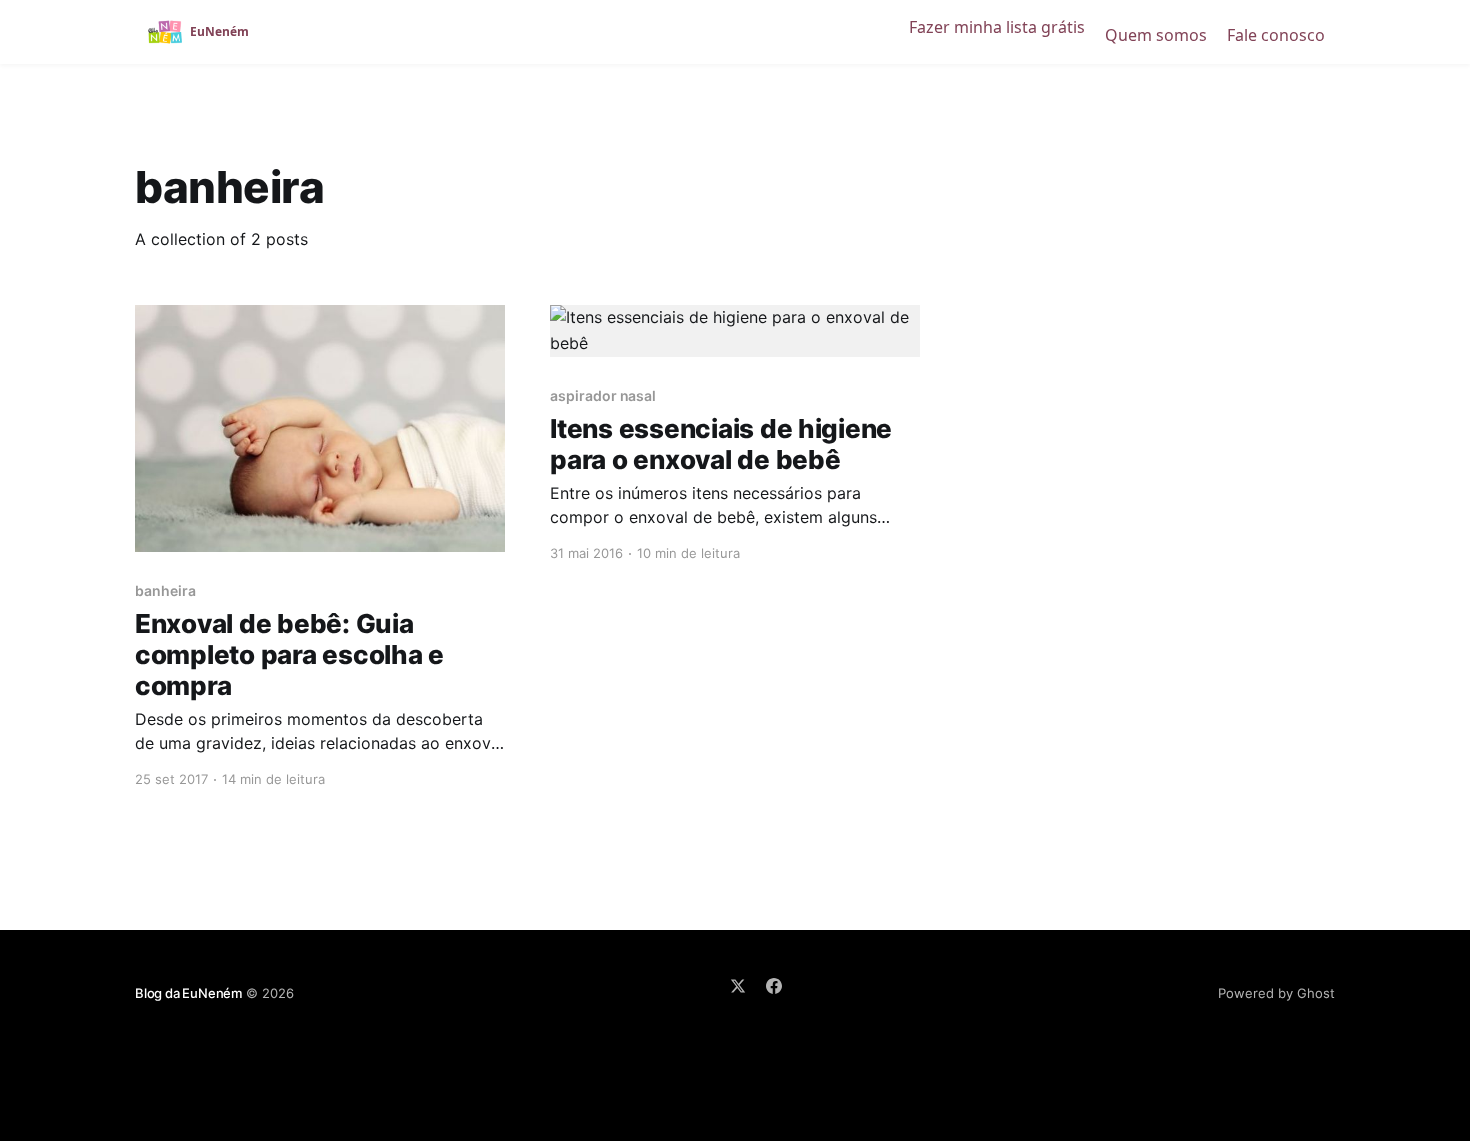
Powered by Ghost (1276, 993)
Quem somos (1156, 35)
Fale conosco (1276, 35)
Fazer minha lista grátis (997, 27)
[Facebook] (774, 986)
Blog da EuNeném (188, 993)
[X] (738, 986)
